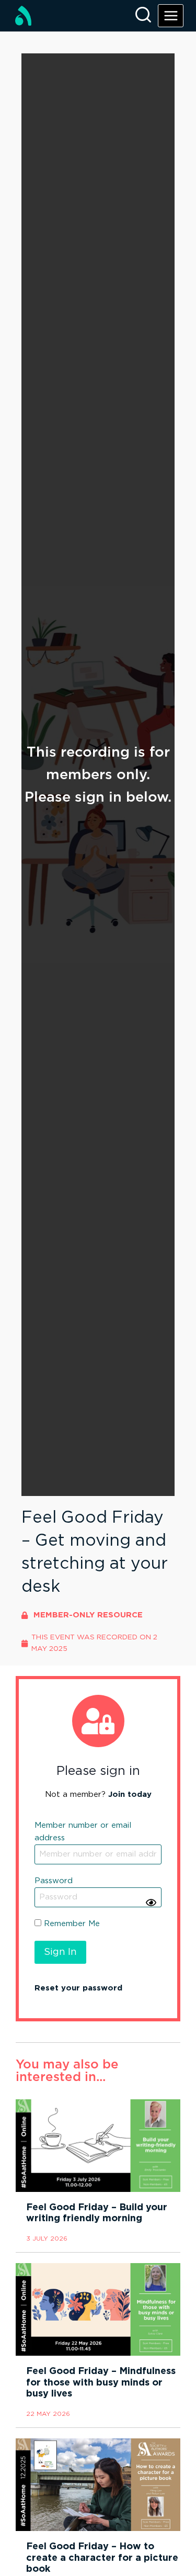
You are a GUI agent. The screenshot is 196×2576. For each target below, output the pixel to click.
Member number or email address (83, 1832)
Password (54, 1881)
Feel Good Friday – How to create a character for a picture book (102, 2558)
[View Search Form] (143, 16)
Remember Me (71, 1924)
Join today (130, 1795)
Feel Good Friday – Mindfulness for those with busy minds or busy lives (101, 2383)
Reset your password (78, 1988)
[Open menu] (171, 15)
